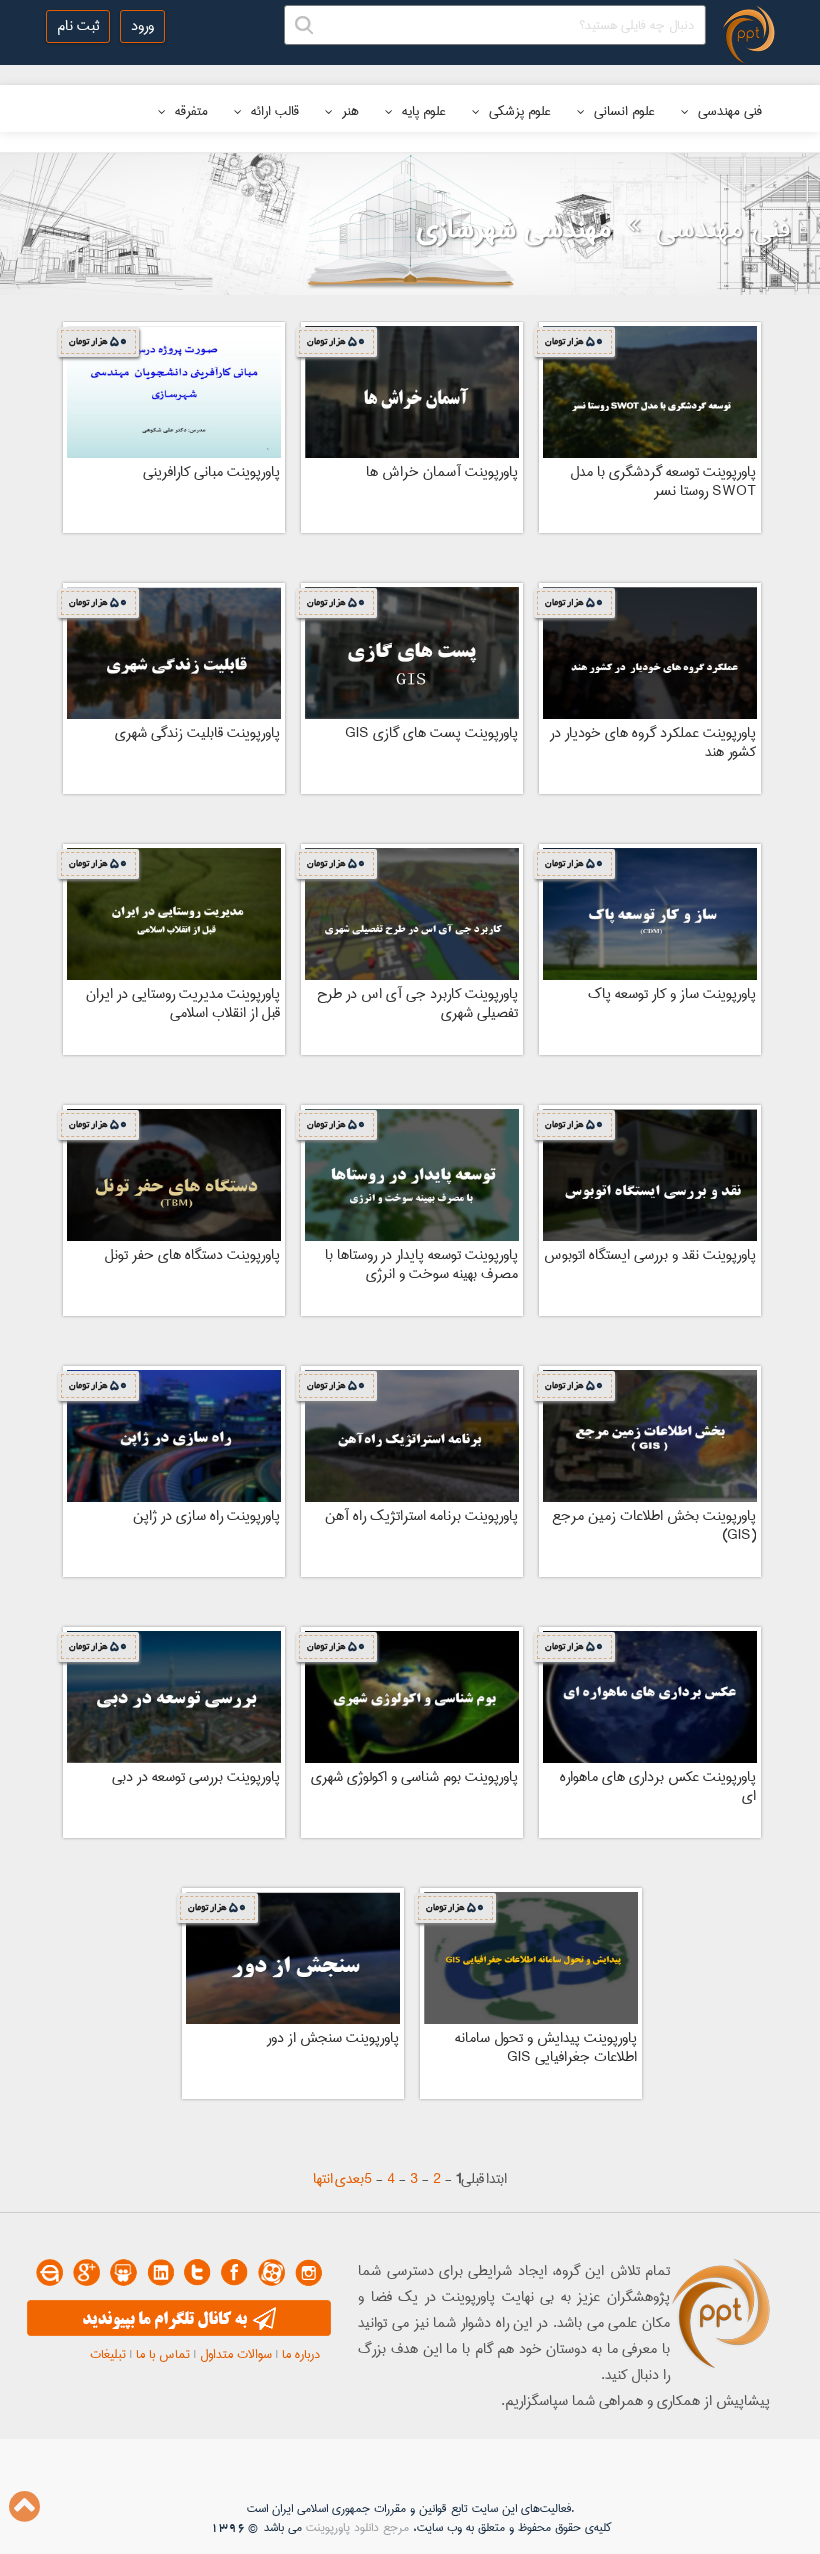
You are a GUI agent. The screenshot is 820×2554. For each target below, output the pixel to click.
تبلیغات (108, 2354)
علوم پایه (422, 111)
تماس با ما (163, 2354)
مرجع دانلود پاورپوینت (357, 2527)
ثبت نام (78, 26)
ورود (142, 26)
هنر (348, 111)
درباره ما (301, 2354)
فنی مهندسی (728, 111)
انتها (323, 2179)
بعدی (349, 2179)
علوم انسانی (622, 111)
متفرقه (189, 111)
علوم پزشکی (518, 111)
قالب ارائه (273, 111)
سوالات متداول (236, 2354)
